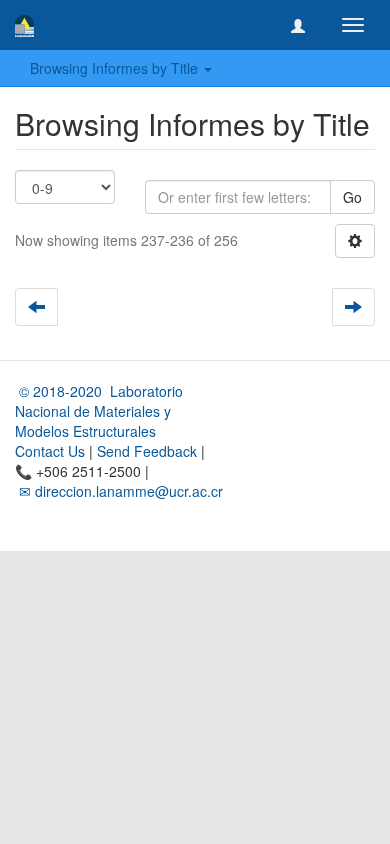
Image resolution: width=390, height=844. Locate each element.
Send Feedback (147, 451)
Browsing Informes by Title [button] (116, 68)
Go (352, 197)
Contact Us (50, 451)
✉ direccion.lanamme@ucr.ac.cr (119, 491)
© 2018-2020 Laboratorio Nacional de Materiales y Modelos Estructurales (99, 411)
